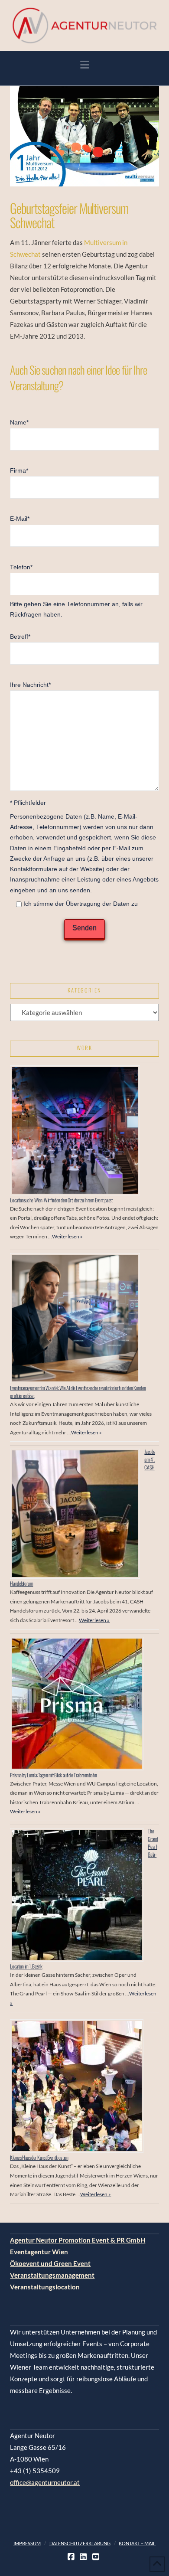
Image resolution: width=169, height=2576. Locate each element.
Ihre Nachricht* (30, 685)
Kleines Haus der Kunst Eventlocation (39, 2157)
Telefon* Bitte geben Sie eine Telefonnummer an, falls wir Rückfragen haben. (76, 591)
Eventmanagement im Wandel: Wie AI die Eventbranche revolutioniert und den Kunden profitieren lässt (78, 1392)
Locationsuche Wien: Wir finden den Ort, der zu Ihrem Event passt (61, 1200)
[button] (85, 65)
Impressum (27, 2543)
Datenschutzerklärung (80, 2543)
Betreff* (20, 637)
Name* (19, 423)
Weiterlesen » (67, 1236)
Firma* (19, 471)
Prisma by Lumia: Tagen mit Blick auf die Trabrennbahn (53, 1775)
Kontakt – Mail (137, 2543)
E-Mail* (20, 519)
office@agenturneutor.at (45, 2482)
